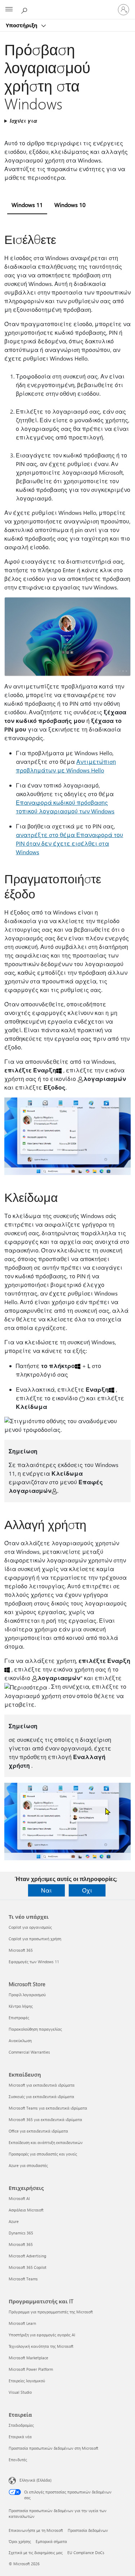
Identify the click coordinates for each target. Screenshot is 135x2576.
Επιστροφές (19, 2018)
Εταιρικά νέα (20, 2437)
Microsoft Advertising (27, 2256)
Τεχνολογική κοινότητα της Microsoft (41, 2346)
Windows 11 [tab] (27, 205)
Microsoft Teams (23, 2279)
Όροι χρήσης (20, 2541)
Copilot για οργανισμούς (30, 1927)
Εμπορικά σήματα (51, 2541)
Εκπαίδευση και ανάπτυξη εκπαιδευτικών (46, 2142)
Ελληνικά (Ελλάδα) (35, 2480)
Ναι (46, 1890)
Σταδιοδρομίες (21, 2425)
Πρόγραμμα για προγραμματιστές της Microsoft (51, 2312)
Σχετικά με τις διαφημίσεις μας (36, 2553)
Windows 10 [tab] (70, 205)
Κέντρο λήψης (21, 2006)
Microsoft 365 (21, 1950)
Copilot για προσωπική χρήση (35, 1939)
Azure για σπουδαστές (28, 2165)
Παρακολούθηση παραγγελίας (35, 2029)
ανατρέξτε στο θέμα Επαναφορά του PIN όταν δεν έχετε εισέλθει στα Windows (69, 843)
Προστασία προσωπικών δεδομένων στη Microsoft (53, 2448)
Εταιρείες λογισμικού (27, 2381)
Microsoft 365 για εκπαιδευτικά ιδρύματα (45, 2119)
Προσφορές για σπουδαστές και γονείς (43, 2154)
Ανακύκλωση (20, 2041)
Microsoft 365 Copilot (28, 2267)
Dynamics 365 (21, 2233)
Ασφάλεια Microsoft (26, 2210)
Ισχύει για (23, 121)
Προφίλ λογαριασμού (27, 1995)
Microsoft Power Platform (31, 2369)
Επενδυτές (18, 2460)
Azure (14, 2221)
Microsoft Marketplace (28, 2358)
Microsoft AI (19, 2198)
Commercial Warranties (29, 2052)
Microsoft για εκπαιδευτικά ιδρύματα (42, 2085)
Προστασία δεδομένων (88, 2530)
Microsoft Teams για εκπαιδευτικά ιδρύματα (48, 2108)
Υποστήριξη (22, 25)
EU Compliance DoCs (86, 2553)
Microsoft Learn (22, 2323)
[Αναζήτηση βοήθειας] (25, 9)
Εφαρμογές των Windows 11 (34, 1962)
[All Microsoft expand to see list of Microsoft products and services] (9, 10)
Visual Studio (20, 2392)
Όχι (87, 1890)
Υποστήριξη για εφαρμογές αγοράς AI (42, 2335)
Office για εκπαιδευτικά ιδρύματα (38, 2131)
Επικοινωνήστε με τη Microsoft (36, 2530)
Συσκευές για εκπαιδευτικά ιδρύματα (41, 2096)
